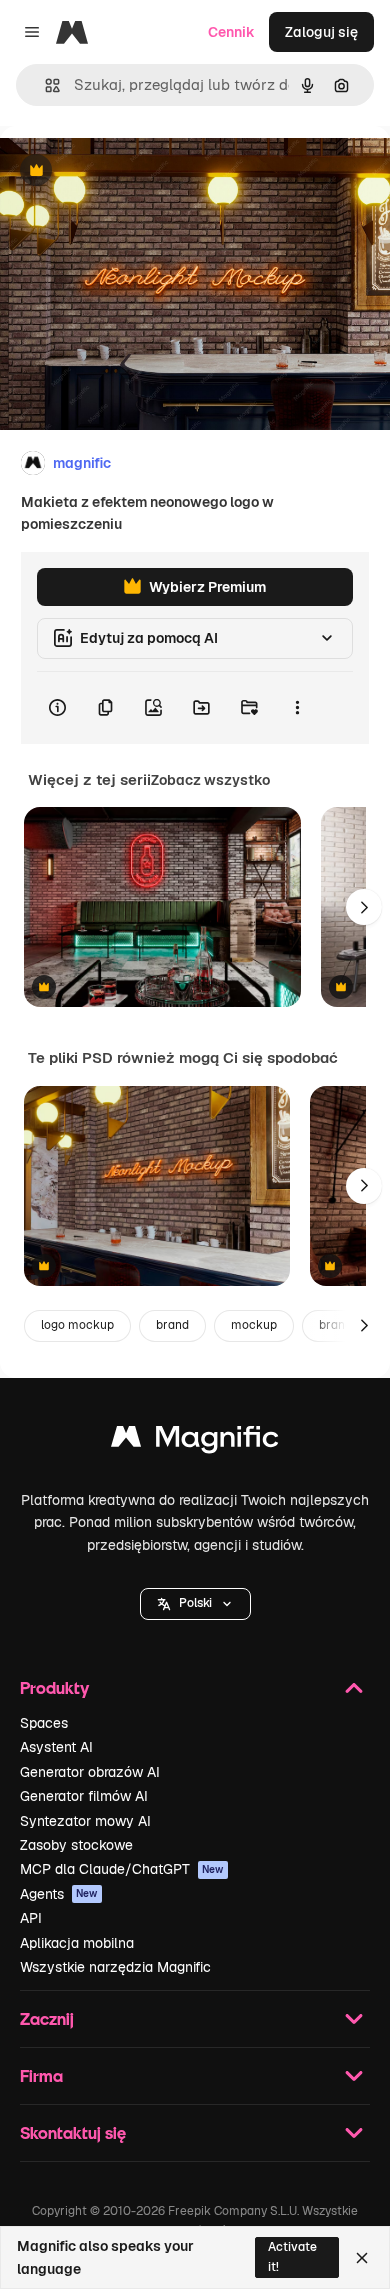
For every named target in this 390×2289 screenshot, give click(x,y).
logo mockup (77, 1325)
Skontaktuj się (73, 2132)
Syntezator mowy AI (85, 1821)
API (31, 1918)
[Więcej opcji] (297, 708)
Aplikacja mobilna (77, 1943)
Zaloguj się (321, 32)
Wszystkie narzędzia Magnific (115, 1967)
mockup (254, 1325)
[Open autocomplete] (44, 85)
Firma (41, 2075)
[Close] (362, 2258)
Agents (59, 1894)
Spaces (44, 1723)
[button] (195, 1604)
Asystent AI (56, 1747)
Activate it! (292, 2256)
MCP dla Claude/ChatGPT (122, 1869)
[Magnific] (195, 1441)
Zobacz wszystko (210, 780)
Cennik (231, 32)
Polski (195, 1603)
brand (172, 1325)
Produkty (54, 1687)
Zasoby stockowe (76, 1845)
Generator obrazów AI (90, 1772)
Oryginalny (138, 171)
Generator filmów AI (84, 1796)
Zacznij (47, 2018)
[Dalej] (364, 907)
